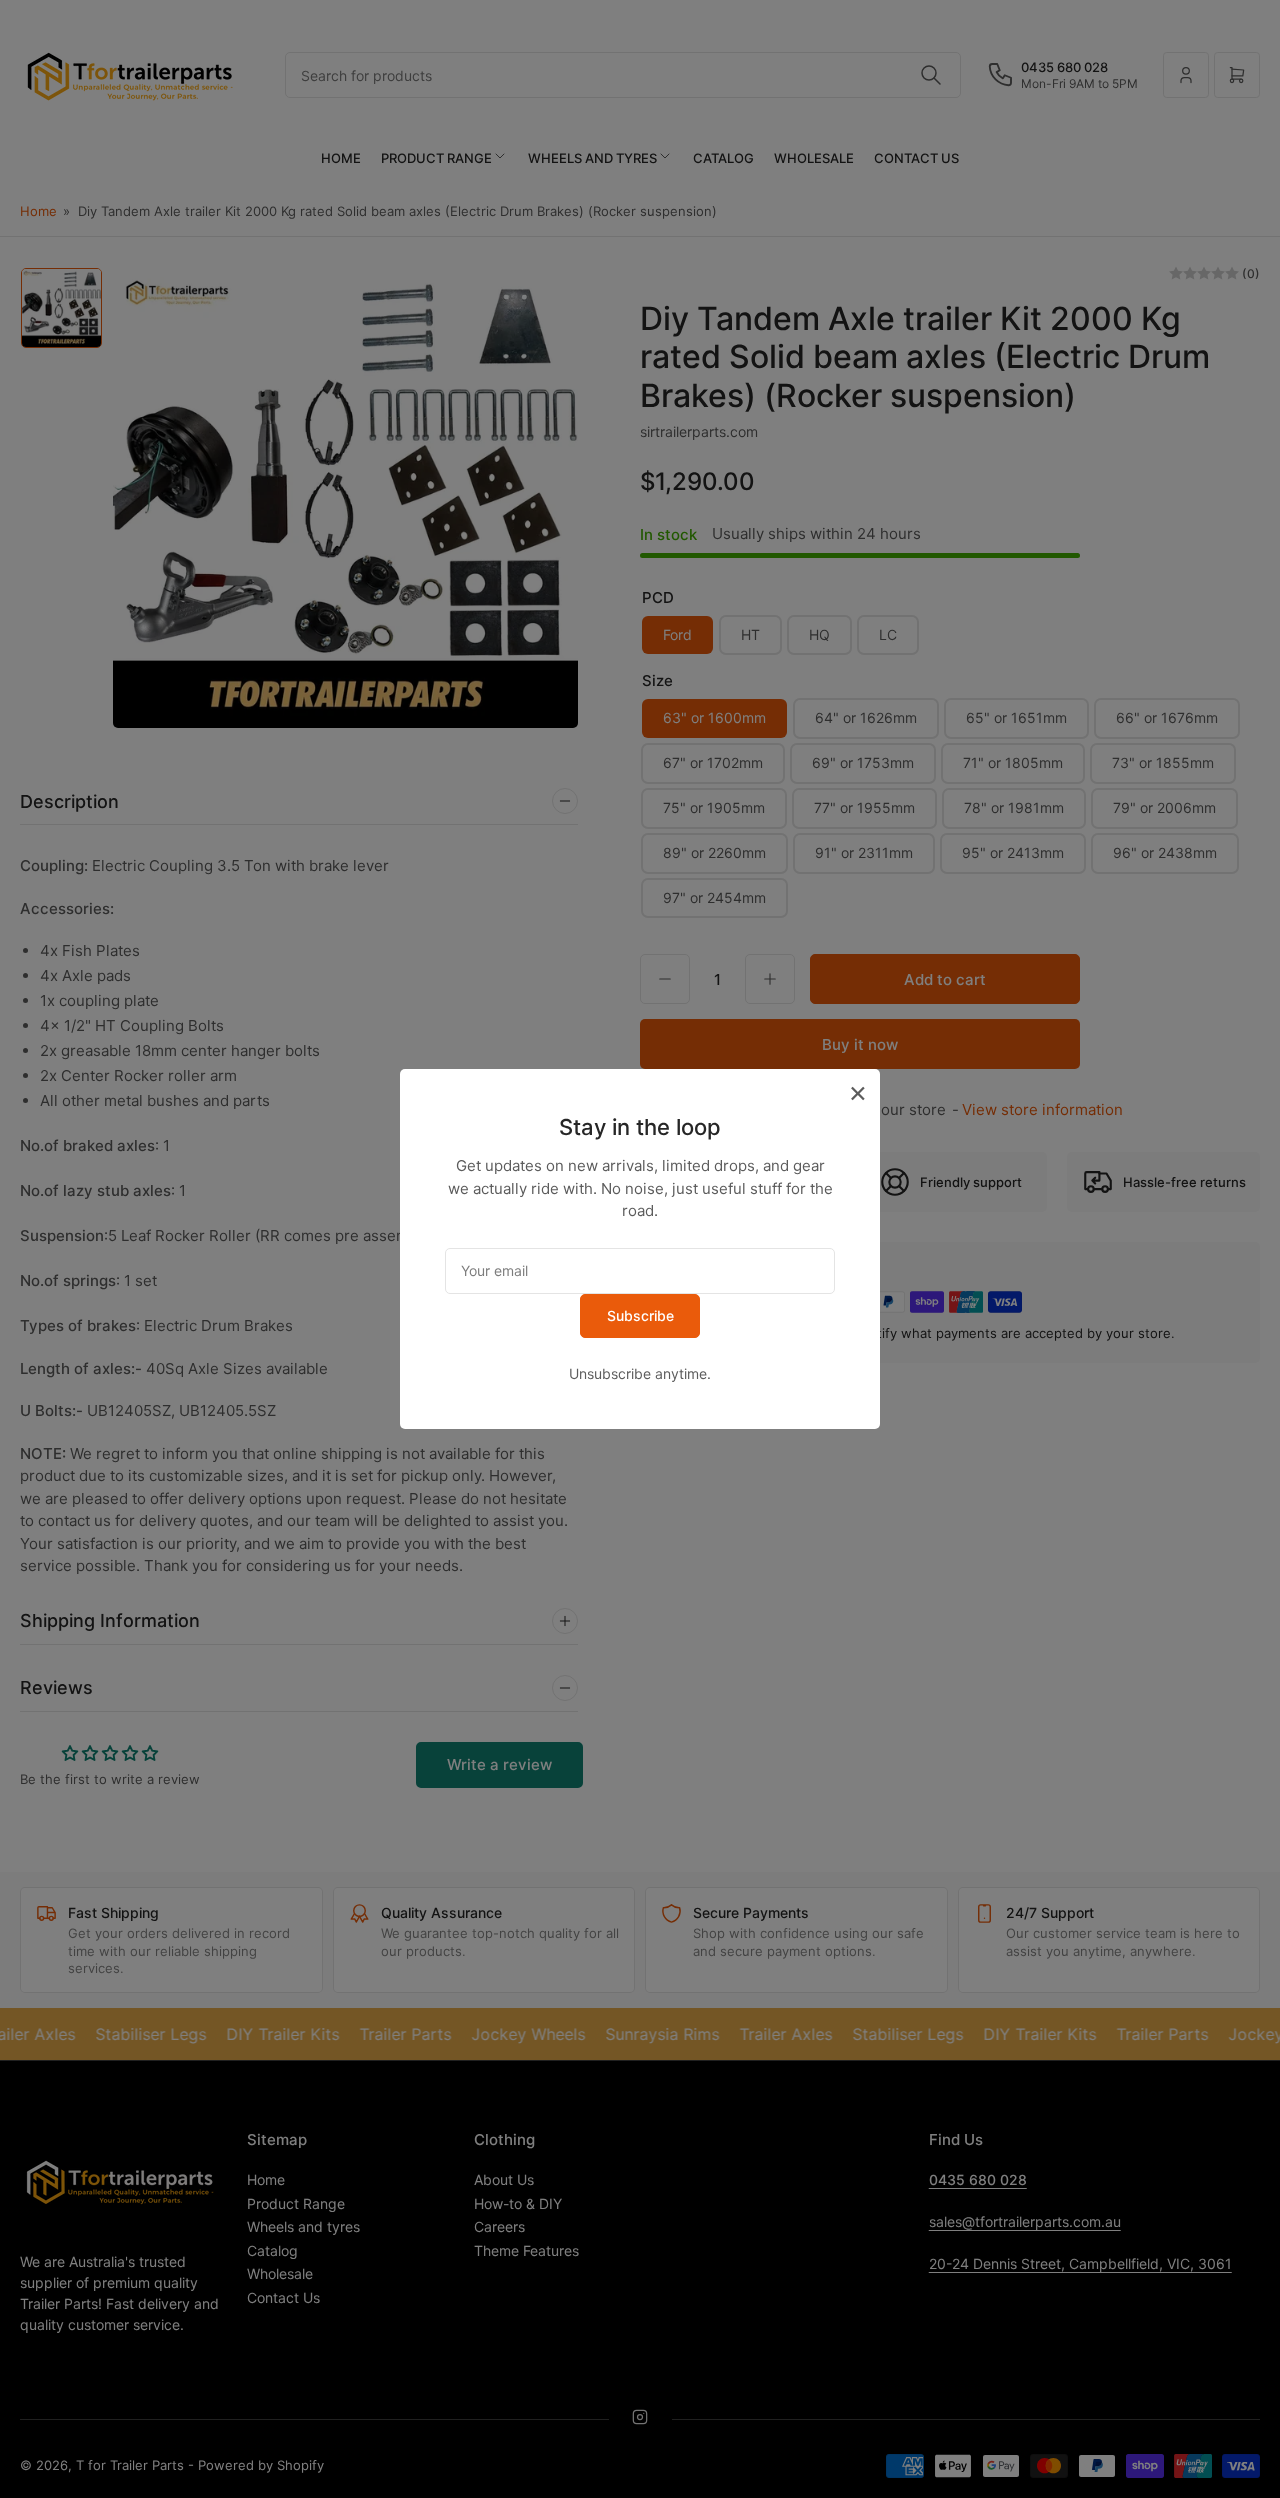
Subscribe (640, 1315)
